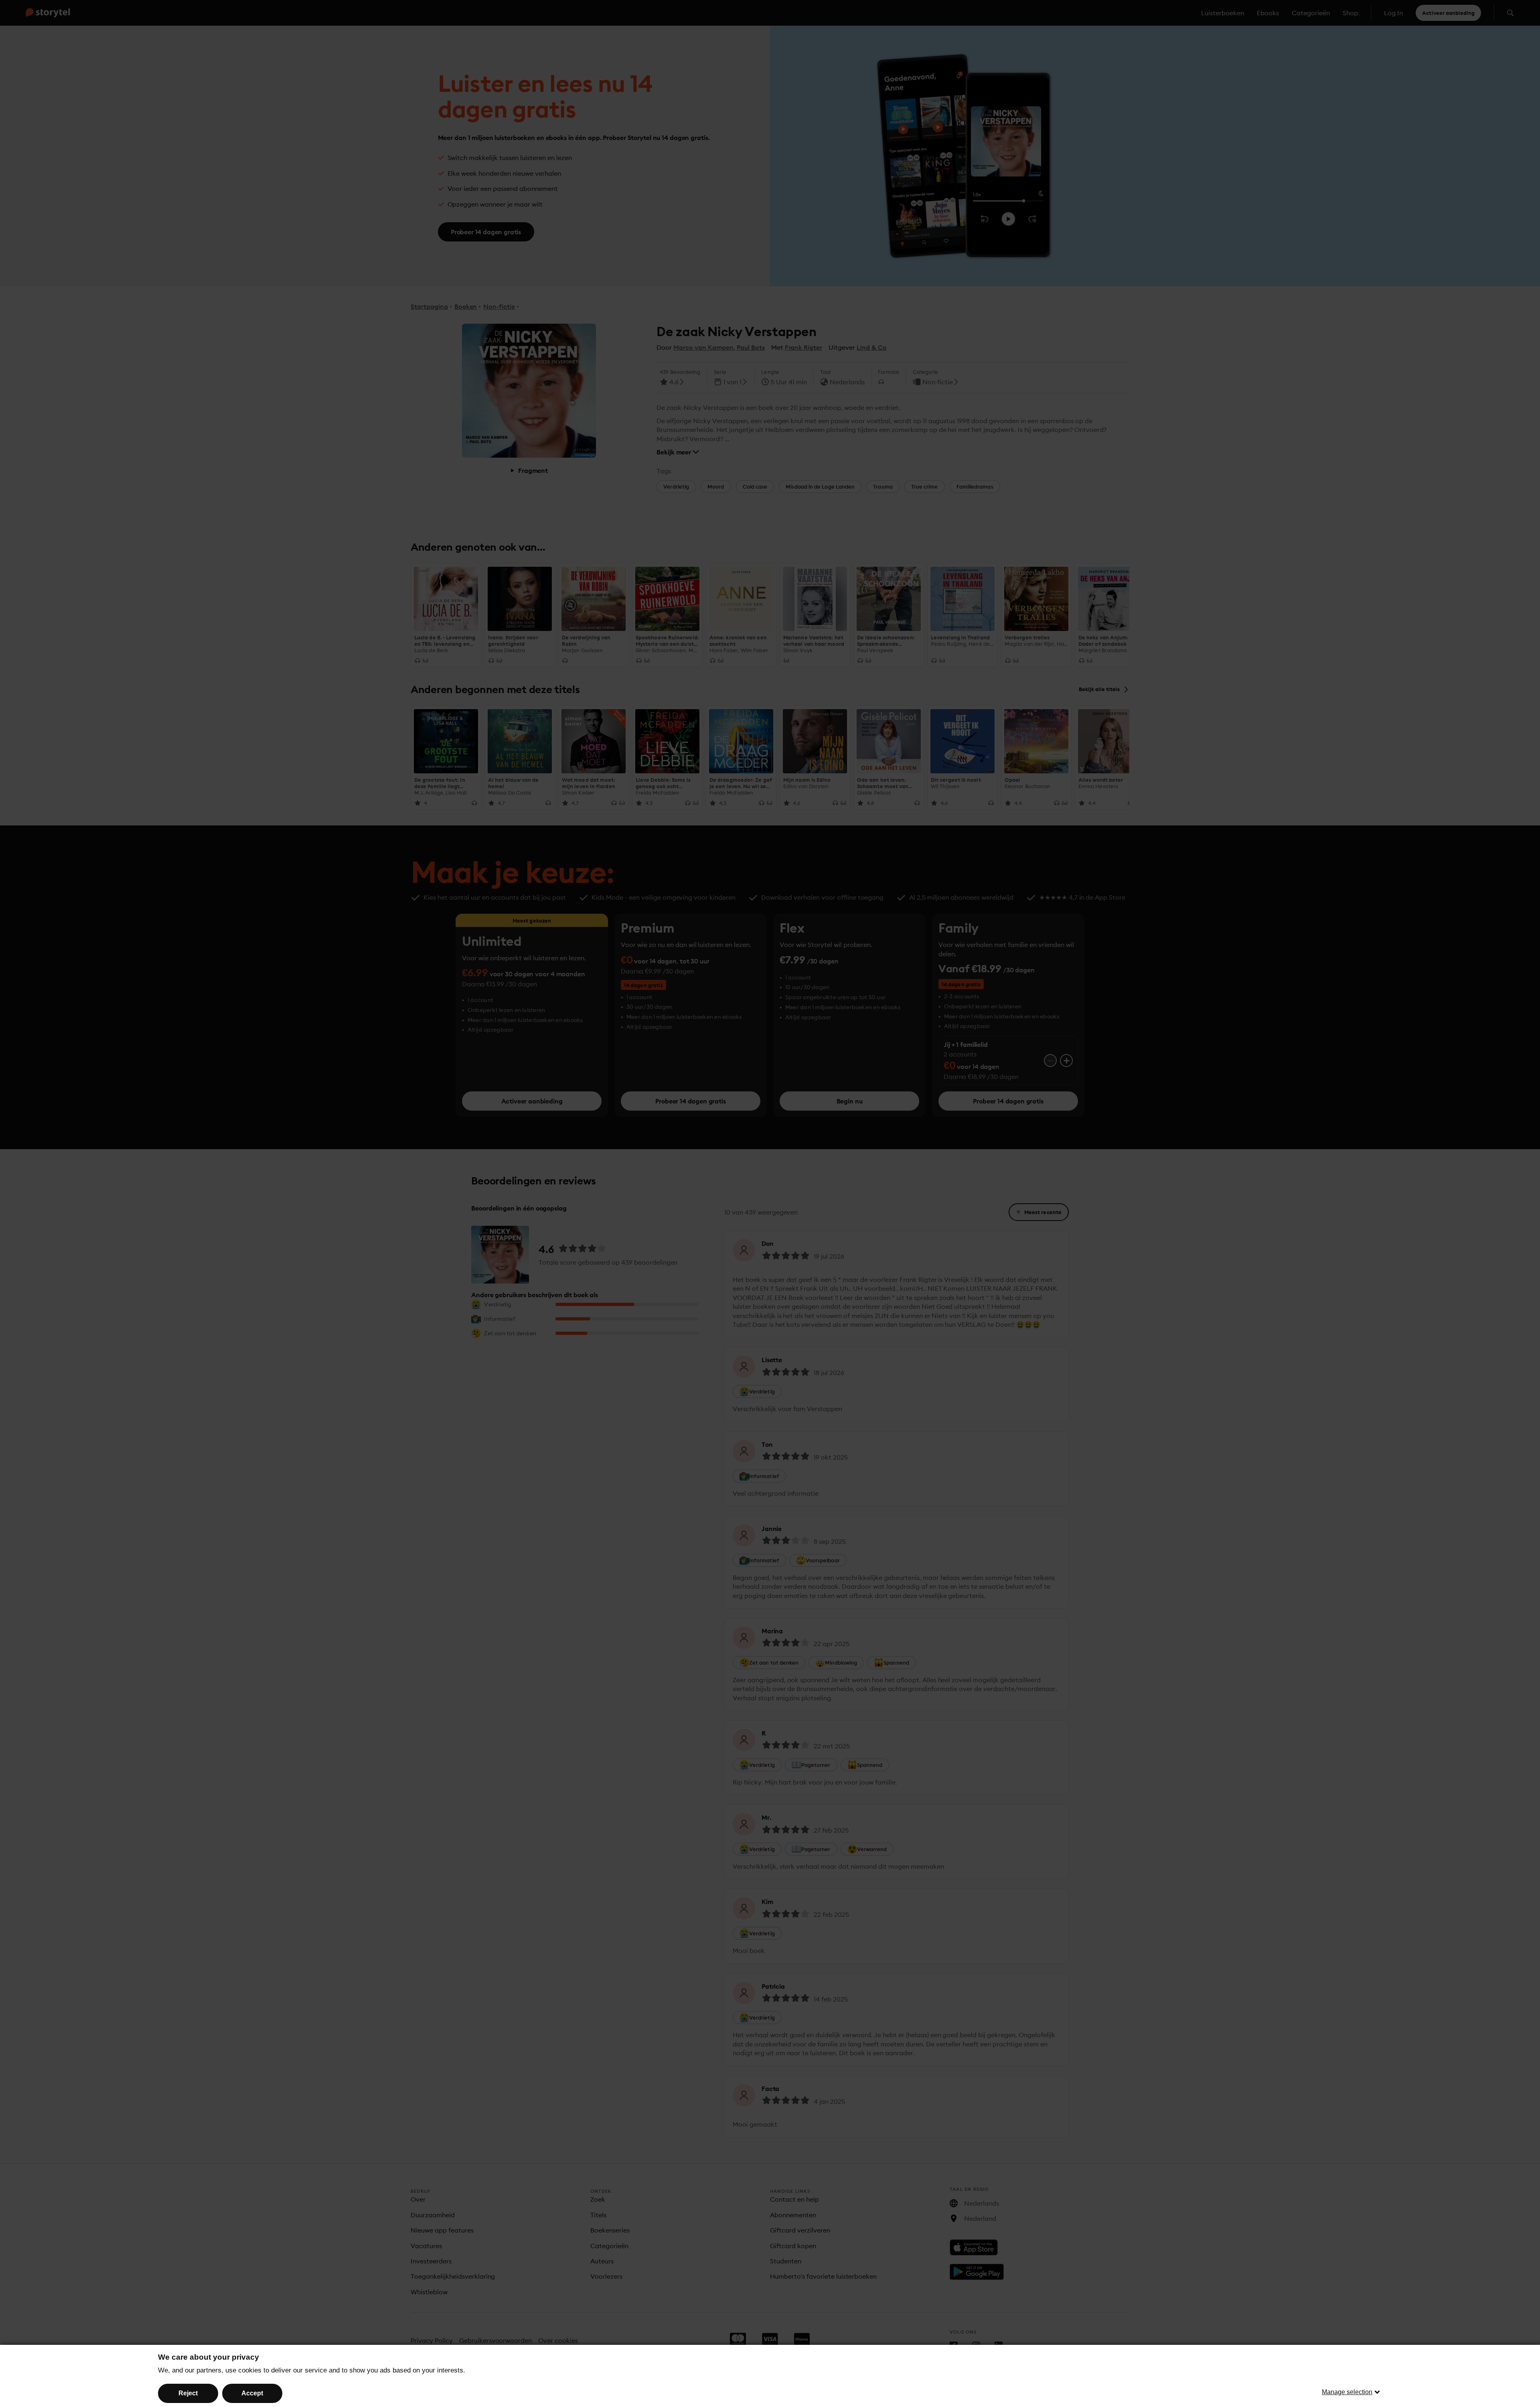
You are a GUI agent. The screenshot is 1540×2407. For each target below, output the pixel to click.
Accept (252, 2393)
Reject (188, 2393)
